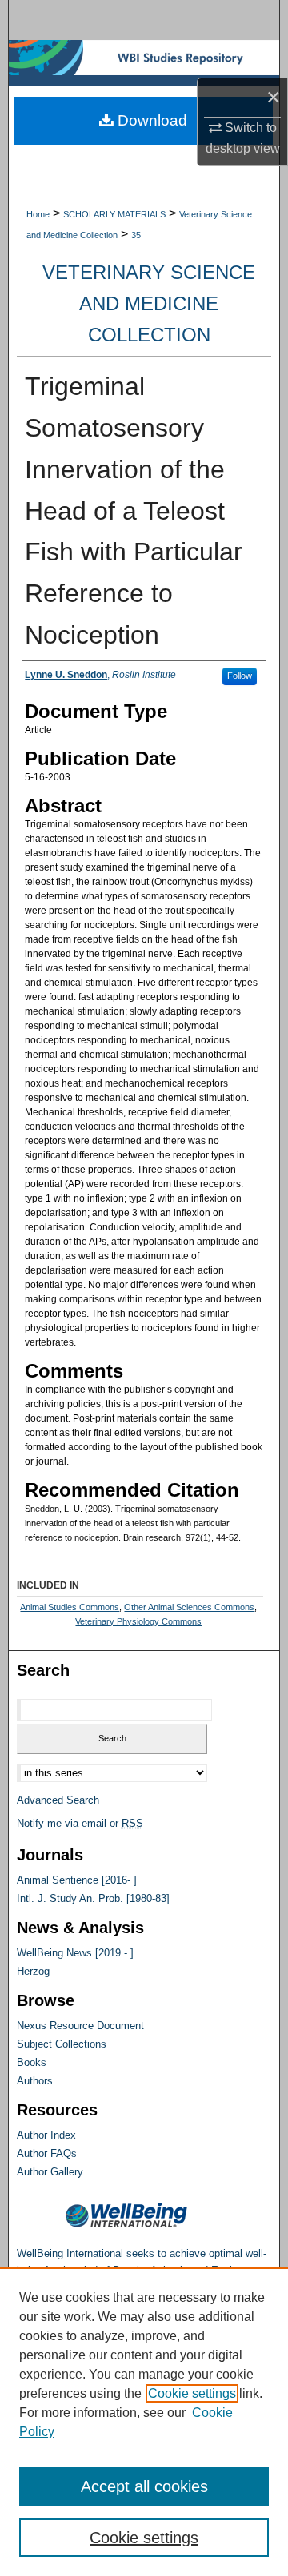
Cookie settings (192, 2393)
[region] (144, 2422)
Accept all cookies (144, 2486)
